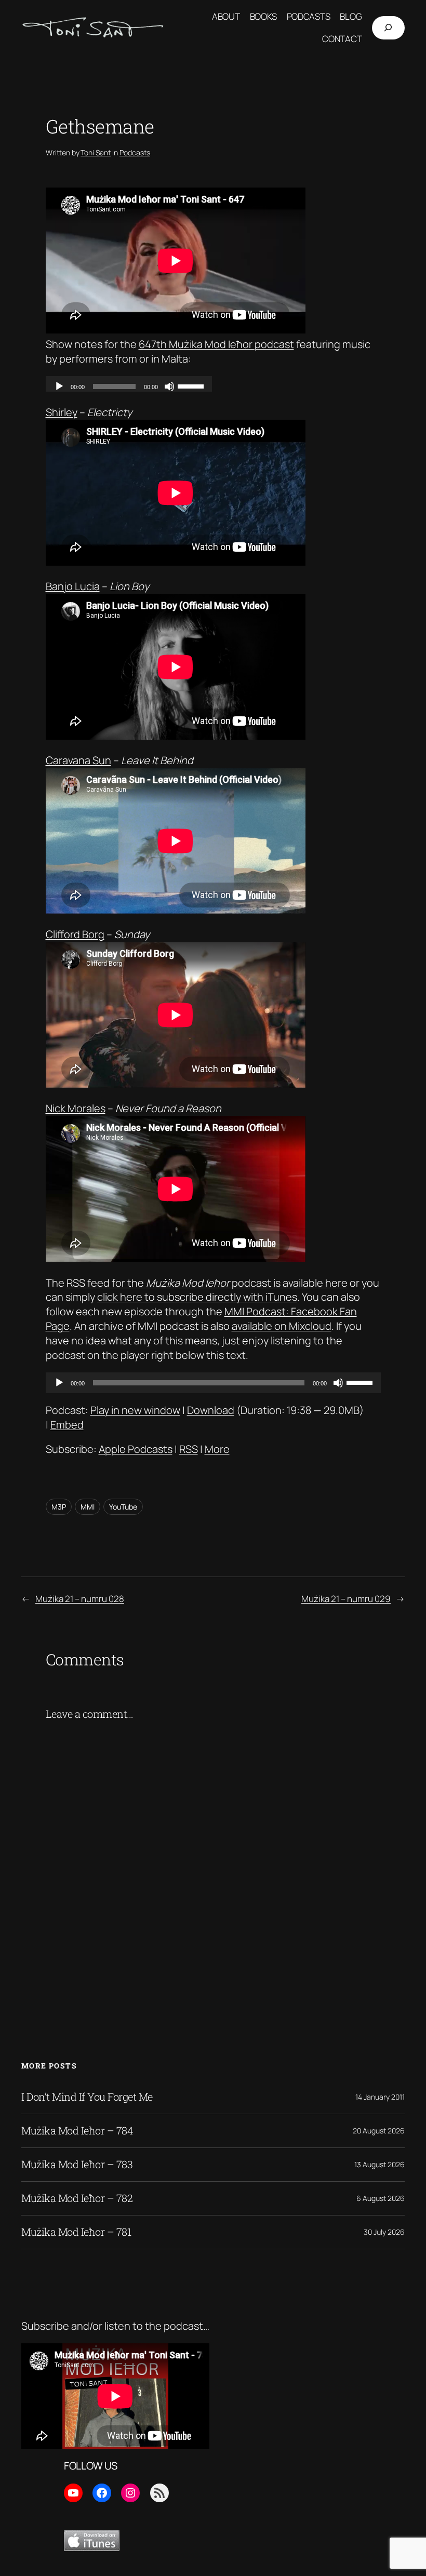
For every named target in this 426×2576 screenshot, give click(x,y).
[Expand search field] (388, 28)
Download (211, 1410)
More (217, 1449)
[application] (213, 1383)
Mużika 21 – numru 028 (80, 1599)
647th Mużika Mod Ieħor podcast (216, 344)
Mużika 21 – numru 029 (346, 1599)
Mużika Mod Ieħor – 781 (76, 2232)
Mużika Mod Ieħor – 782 (77, 2198)
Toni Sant (96, 152)
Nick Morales (76, 1108)
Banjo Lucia (73, 586)
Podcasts (135, 152)
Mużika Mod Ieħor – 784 (77, 2131)
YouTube (123, 1507)
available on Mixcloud (282, 1326)
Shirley (62, 412)
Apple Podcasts (136, 1449)
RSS (189, 1449)
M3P (59, 1507)
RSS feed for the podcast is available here (207, 1283)
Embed (67, 1425)
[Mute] (338, 1383)
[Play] (59, 1383)
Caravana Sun (78, 760)
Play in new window (135, 1410)
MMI (88, 1507)
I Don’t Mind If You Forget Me (87, 2097)
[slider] (361, 1382)
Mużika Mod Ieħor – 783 (77, 2165)
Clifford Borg (75, 934)
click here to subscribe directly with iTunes (197, 1297)
